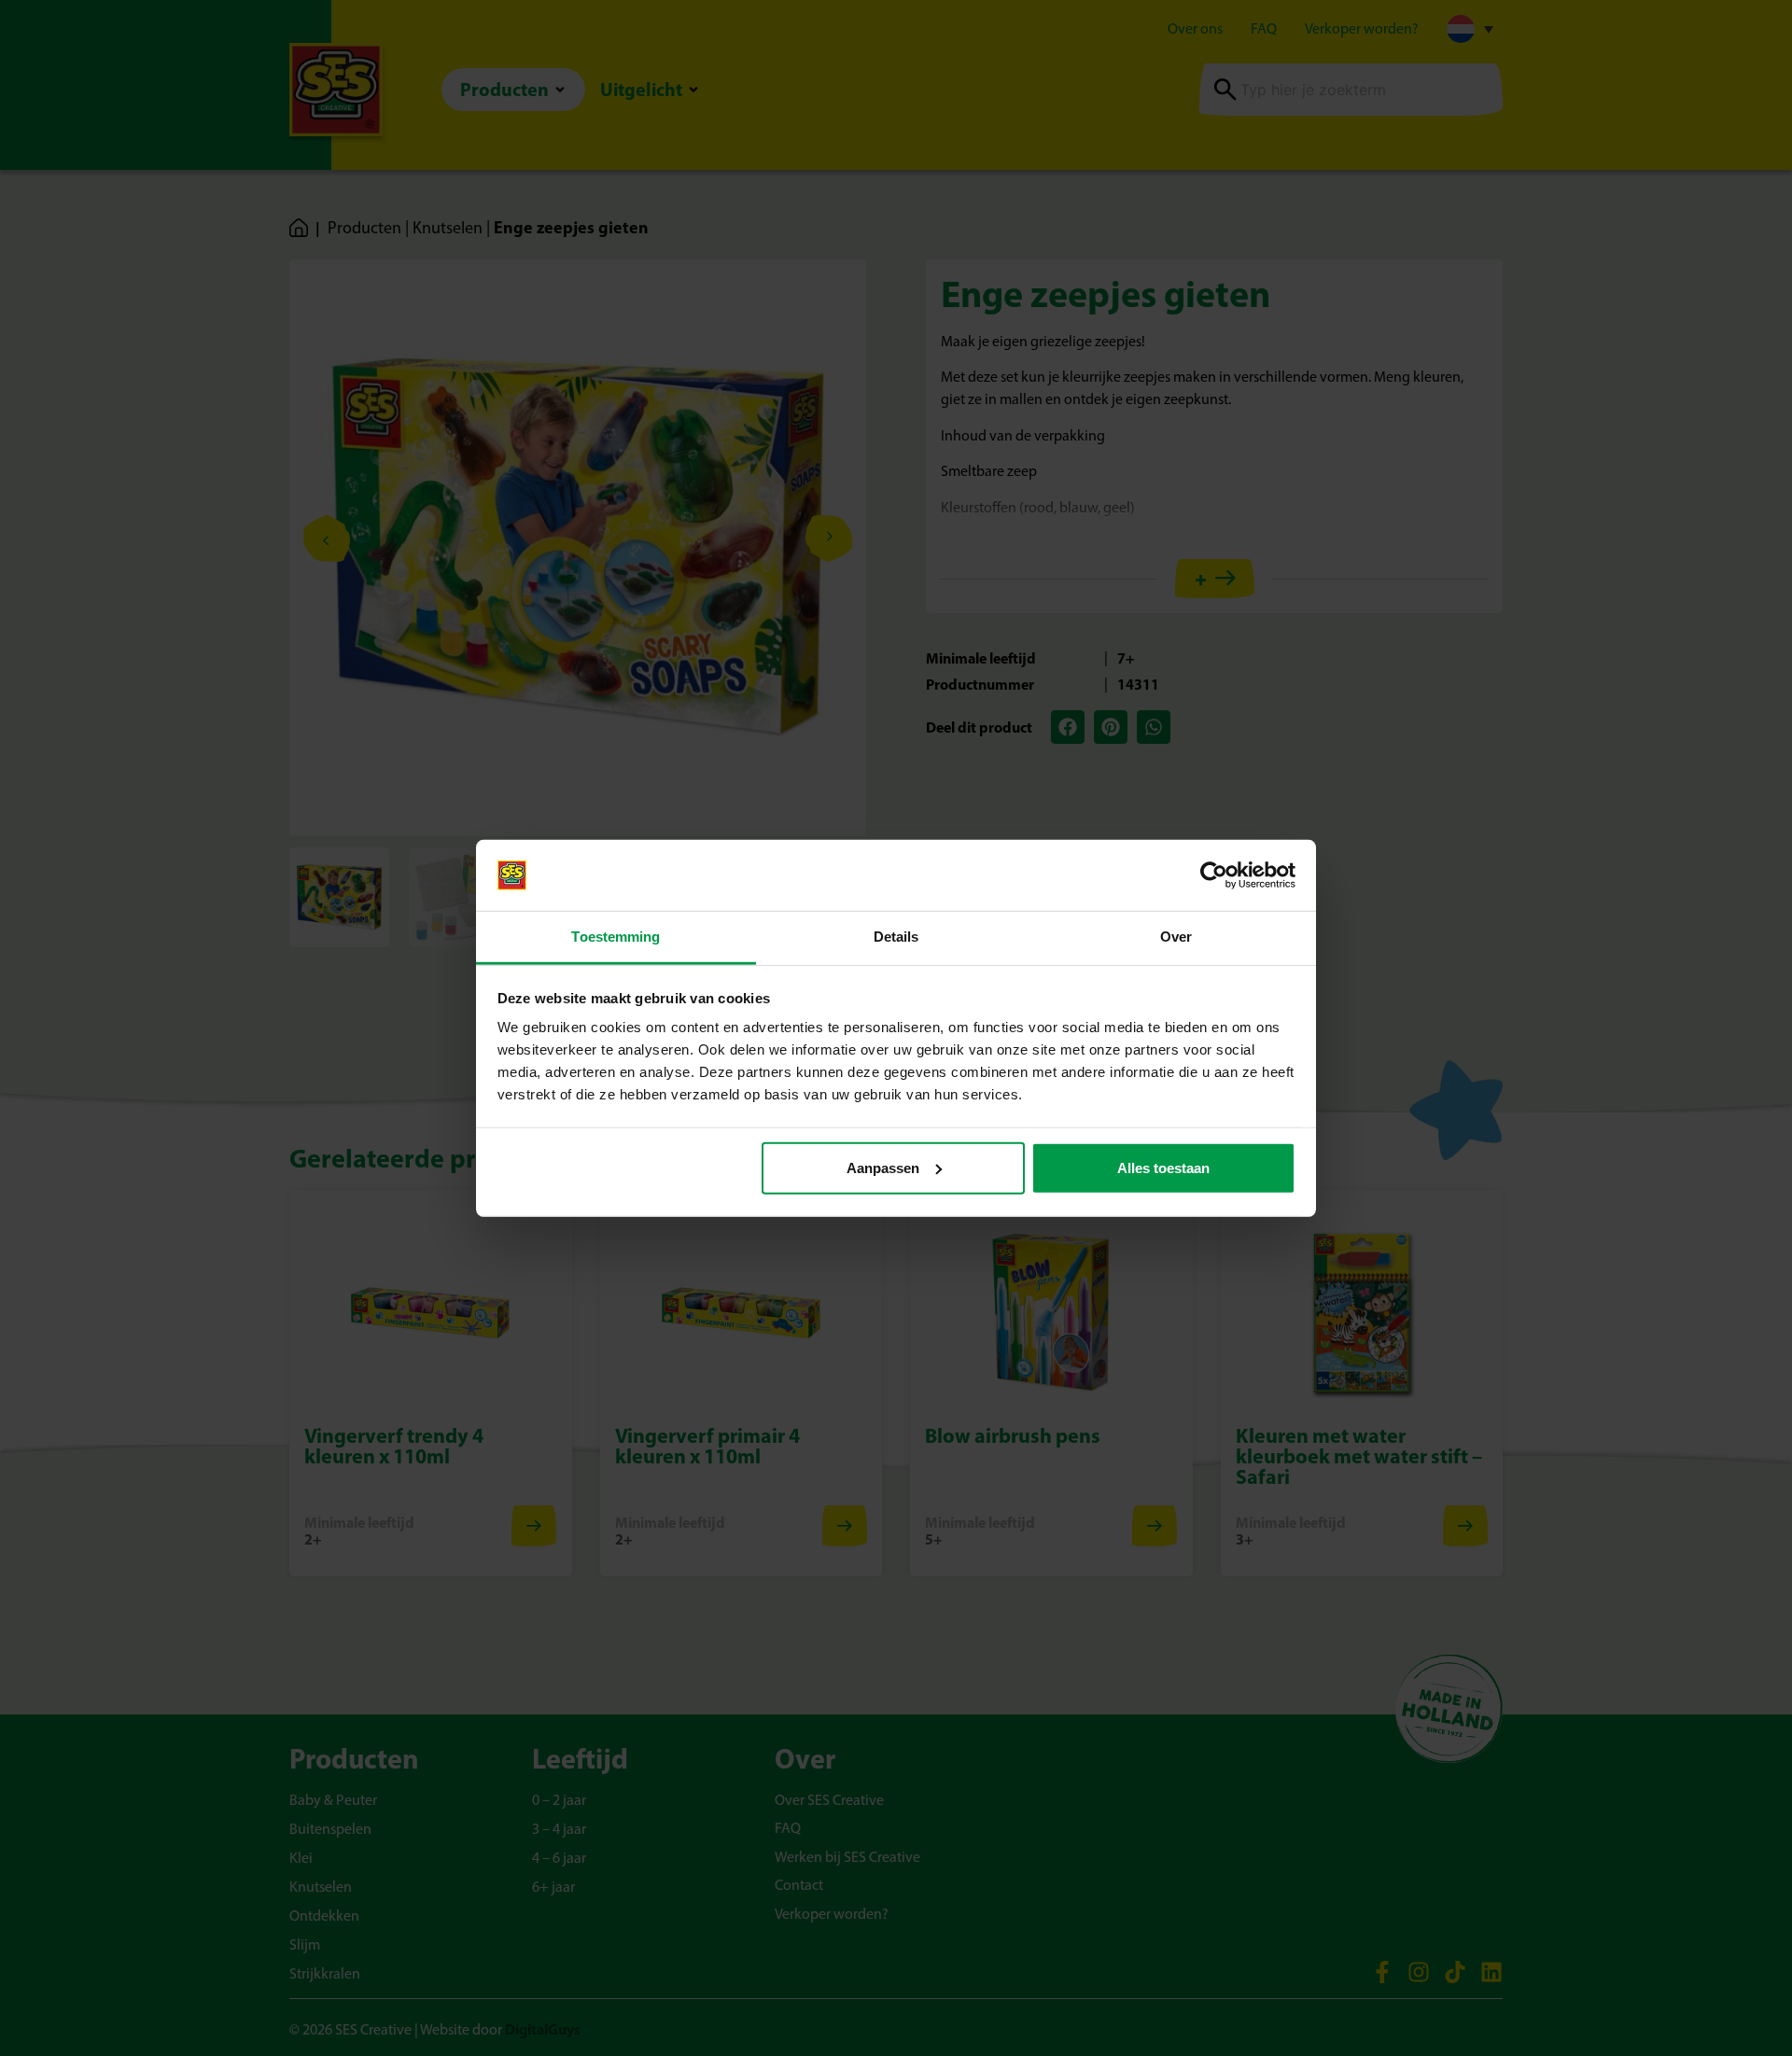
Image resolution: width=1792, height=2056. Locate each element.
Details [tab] (896, 937)
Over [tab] (1176, 937)
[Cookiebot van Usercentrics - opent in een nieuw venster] (1214, 875)
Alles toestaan (1163, 1168)
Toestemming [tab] (616, 937)
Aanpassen (883, 1168)
